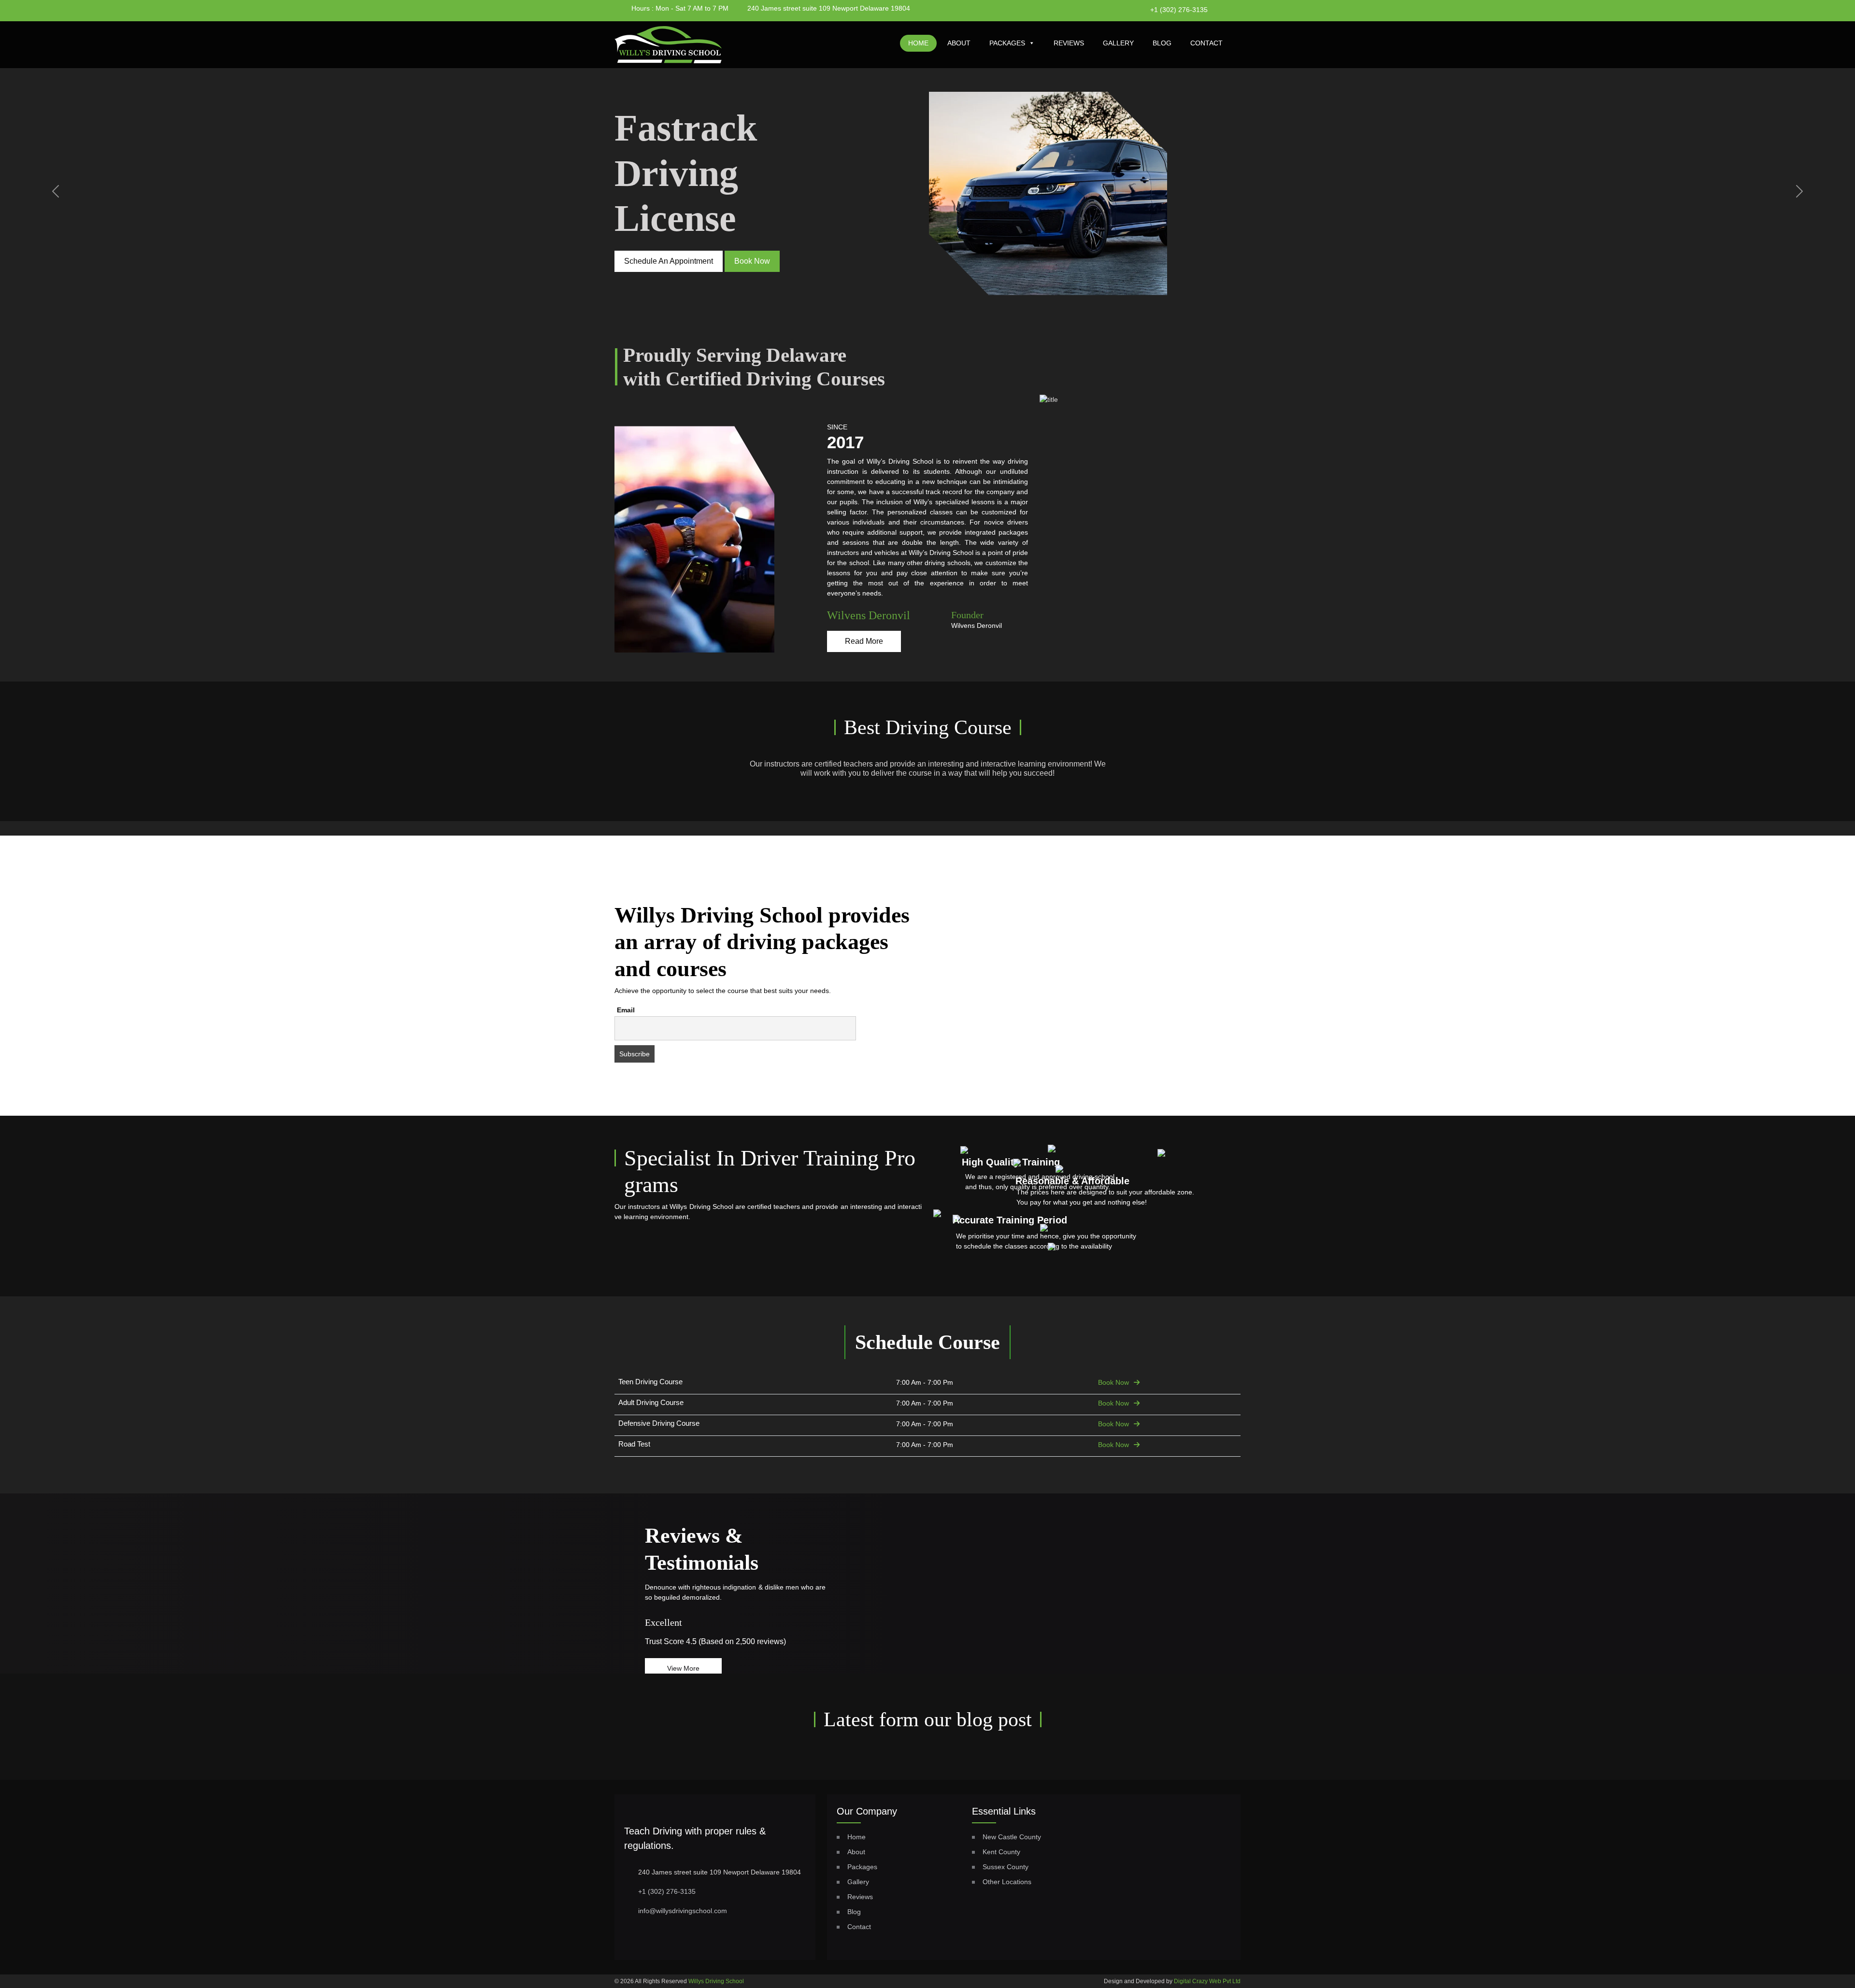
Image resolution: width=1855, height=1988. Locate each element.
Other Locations (1007, 1882)
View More (683, 1668)
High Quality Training (1011, 1162)
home (918, 43)
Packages (1007, 43)
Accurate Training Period (1010, 1220)
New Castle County (1012, 1837)
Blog (1162, 43)
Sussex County (1006, 1867)
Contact (1206, 43)
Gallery (1118, 43)
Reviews (1069, 43)
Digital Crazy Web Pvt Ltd (1207, 1981)
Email (626, 1010)
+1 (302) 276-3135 (1179, 10)
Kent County (1001, 1852)
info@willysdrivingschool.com (683, 1911)
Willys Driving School (716, 1981)
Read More (864, 641)
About (959, 43)
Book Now (1113, 1382)
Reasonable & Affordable (1072, 1181)
